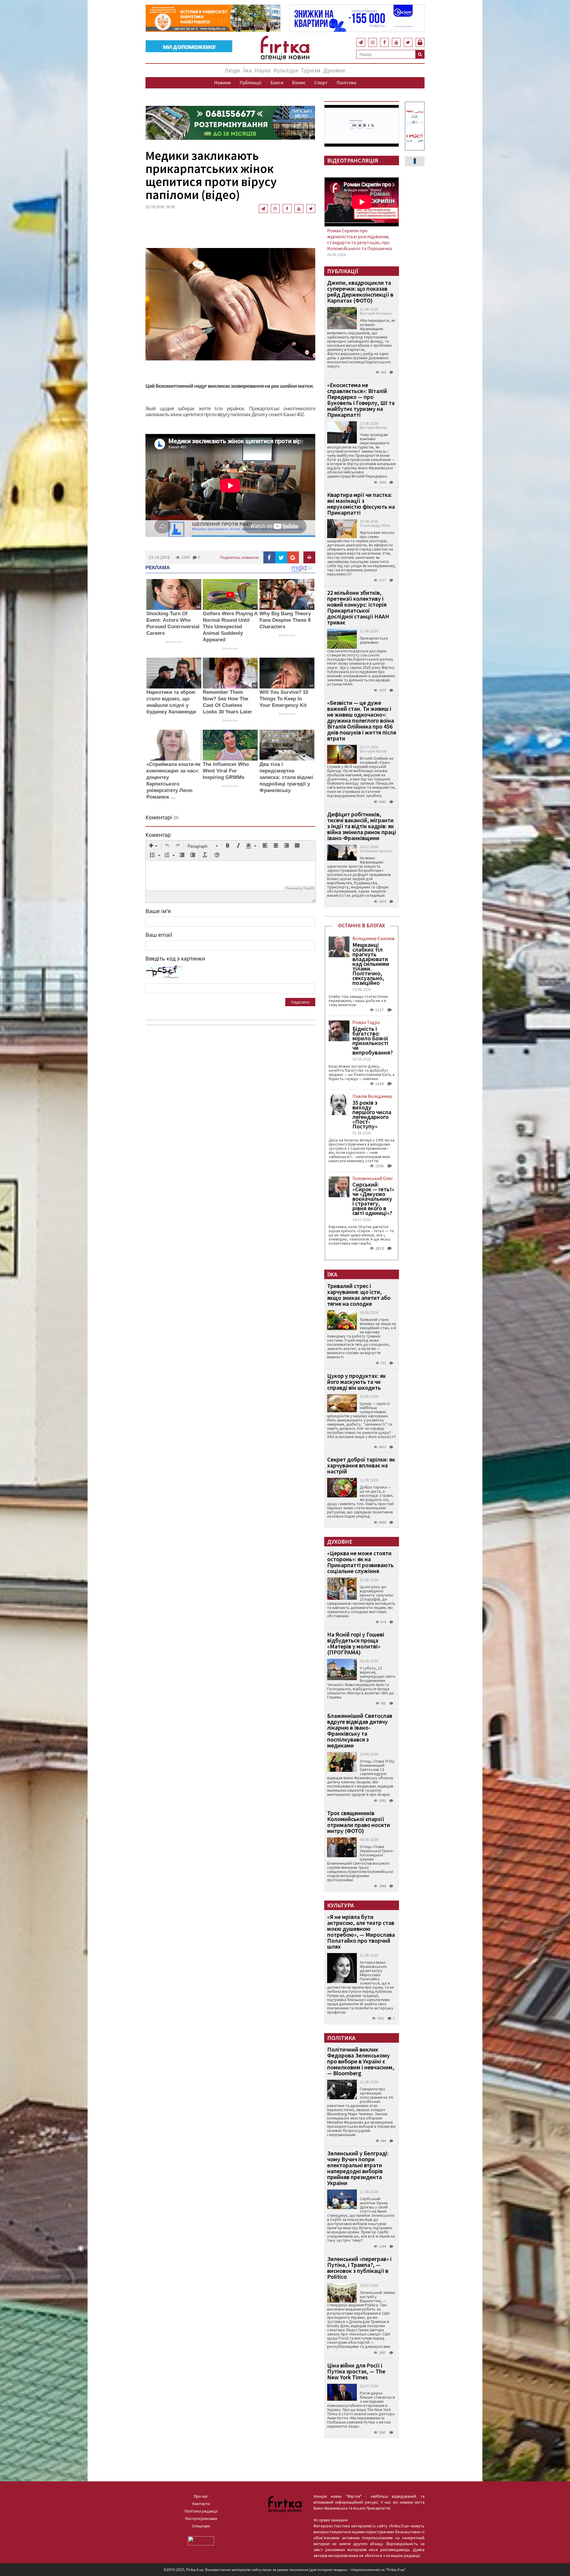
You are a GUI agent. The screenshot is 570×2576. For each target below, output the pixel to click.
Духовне (334, 70)
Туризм (311, 70)
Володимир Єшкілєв (373, 938)
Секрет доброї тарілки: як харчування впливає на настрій (361, 1465)
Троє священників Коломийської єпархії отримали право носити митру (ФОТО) (359, 1822)
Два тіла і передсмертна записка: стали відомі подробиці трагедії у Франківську (286, 777)
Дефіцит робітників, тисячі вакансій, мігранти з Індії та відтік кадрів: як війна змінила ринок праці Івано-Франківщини (362, 826)
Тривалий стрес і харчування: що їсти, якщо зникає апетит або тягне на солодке (359, 1295)
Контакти (201, 2504)
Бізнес (299, 82)
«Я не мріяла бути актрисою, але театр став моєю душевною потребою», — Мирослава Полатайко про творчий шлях (361, 1932)
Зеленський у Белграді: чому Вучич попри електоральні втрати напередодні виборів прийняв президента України (358, 2168)
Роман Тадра (366, 1022)
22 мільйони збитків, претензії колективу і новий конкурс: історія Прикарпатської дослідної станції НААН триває (358, 607)
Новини (222, 82)
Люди (232, 70)
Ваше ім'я (158, 911)
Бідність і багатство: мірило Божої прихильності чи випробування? (373, 1041)
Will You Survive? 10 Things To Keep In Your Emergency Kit (284, 699)
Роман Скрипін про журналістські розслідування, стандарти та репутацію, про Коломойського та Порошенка (360, 239)
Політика (346, 82)
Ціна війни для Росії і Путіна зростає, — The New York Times (356, 2371)
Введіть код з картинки (175, 958)
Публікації (251, 82)
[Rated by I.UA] (201, 2540)
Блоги (277, 82)
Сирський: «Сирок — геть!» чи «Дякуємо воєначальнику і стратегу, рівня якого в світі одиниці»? (373, 1199)
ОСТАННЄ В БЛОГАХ (362, 925)
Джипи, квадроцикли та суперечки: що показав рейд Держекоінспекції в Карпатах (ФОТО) (360, 291)
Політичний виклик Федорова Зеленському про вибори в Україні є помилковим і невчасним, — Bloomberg (361, 2061)
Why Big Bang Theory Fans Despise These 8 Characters (285, 620)
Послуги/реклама (201, 2518)
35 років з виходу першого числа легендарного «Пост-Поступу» (372, 1114)
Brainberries (174, 642)
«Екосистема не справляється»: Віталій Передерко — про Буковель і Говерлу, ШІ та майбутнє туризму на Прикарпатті (361, 400)
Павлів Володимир (372, 1096)
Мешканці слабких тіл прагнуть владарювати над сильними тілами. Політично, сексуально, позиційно (371, 964)
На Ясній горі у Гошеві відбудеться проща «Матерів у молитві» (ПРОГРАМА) (356, 1643)
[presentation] (153, 846)
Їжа (247, 70)
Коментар (158, 835)
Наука (263, 70)
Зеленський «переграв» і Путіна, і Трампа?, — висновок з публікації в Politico (359, 2268)
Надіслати (300, 1002)
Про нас (201, 2496)
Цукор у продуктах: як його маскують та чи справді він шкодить (357, 1382)
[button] (153, 846)
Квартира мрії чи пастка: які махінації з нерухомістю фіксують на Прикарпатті (361, 504)
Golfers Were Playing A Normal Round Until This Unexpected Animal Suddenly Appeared (230, 627)
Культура (286, 70)
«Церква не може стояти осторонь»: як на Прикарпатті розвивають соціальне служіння (360, 1562)
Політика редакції (201, 2511)
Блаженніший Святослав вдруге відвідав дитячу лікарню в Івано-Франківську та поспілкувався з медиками (360, 1730)
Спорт (321, 82)
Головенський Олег (373, 1178)
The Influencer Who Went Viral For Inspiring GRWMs (226, 771)
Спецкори (201, 2526)
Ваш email (159, 935)
